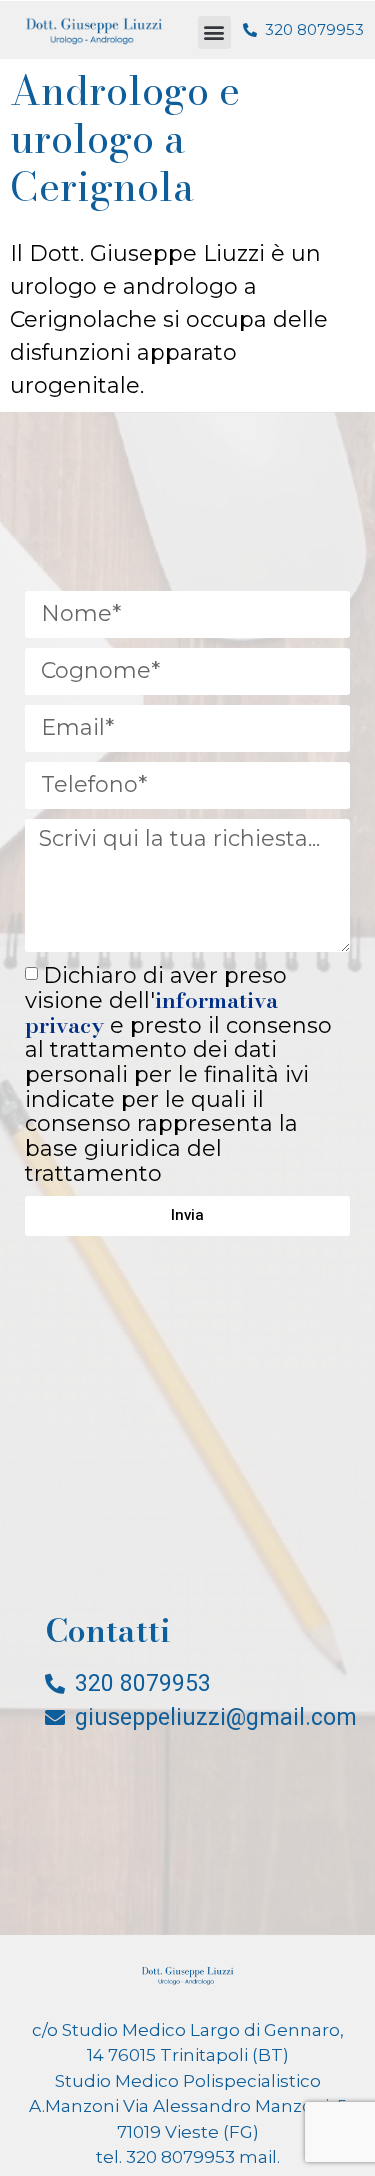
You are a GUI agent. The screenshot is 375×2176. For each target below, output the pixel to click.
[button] (214, 32)
